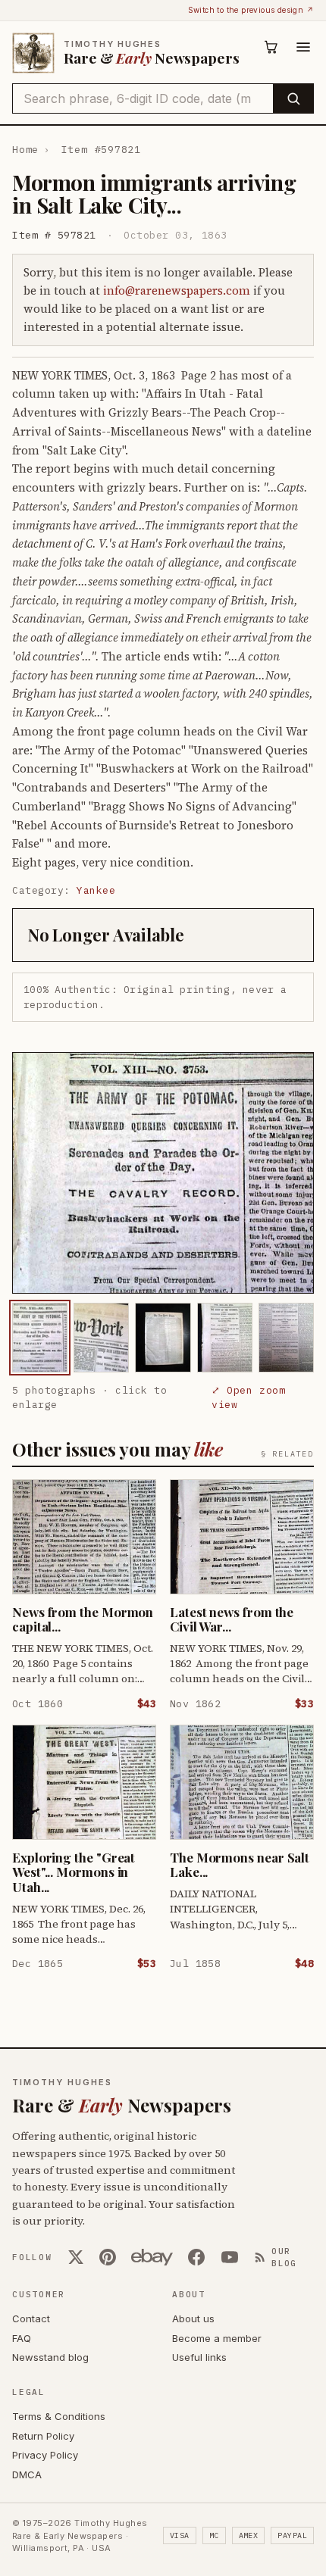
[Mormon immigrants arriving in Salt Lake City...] (40, 1337)
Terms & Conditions (59, 2416)
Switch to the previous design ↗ (251, 10)
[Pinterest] (108, 2257)
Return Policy (43, 2436)
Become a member (217, 2338)
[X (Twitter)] (76, 2257)
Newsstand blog (50, 2357)
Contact (31, 2318)
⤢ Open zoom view (248, 1398)
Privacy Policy (45, 2455)
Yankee (96, 890)
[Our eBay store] (152, 2257)
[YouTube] (230, 2257)
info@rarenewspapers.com (177, 290)
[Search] (293, 98)
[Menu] (303, 47)
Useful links (199, 2357)
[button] (163, 1173)
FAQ (22, 2338)
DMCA (27, 2475)
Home (25, 150)
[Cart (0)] (271, 47)
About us (193, 2318)
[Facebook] (196, 2257)
